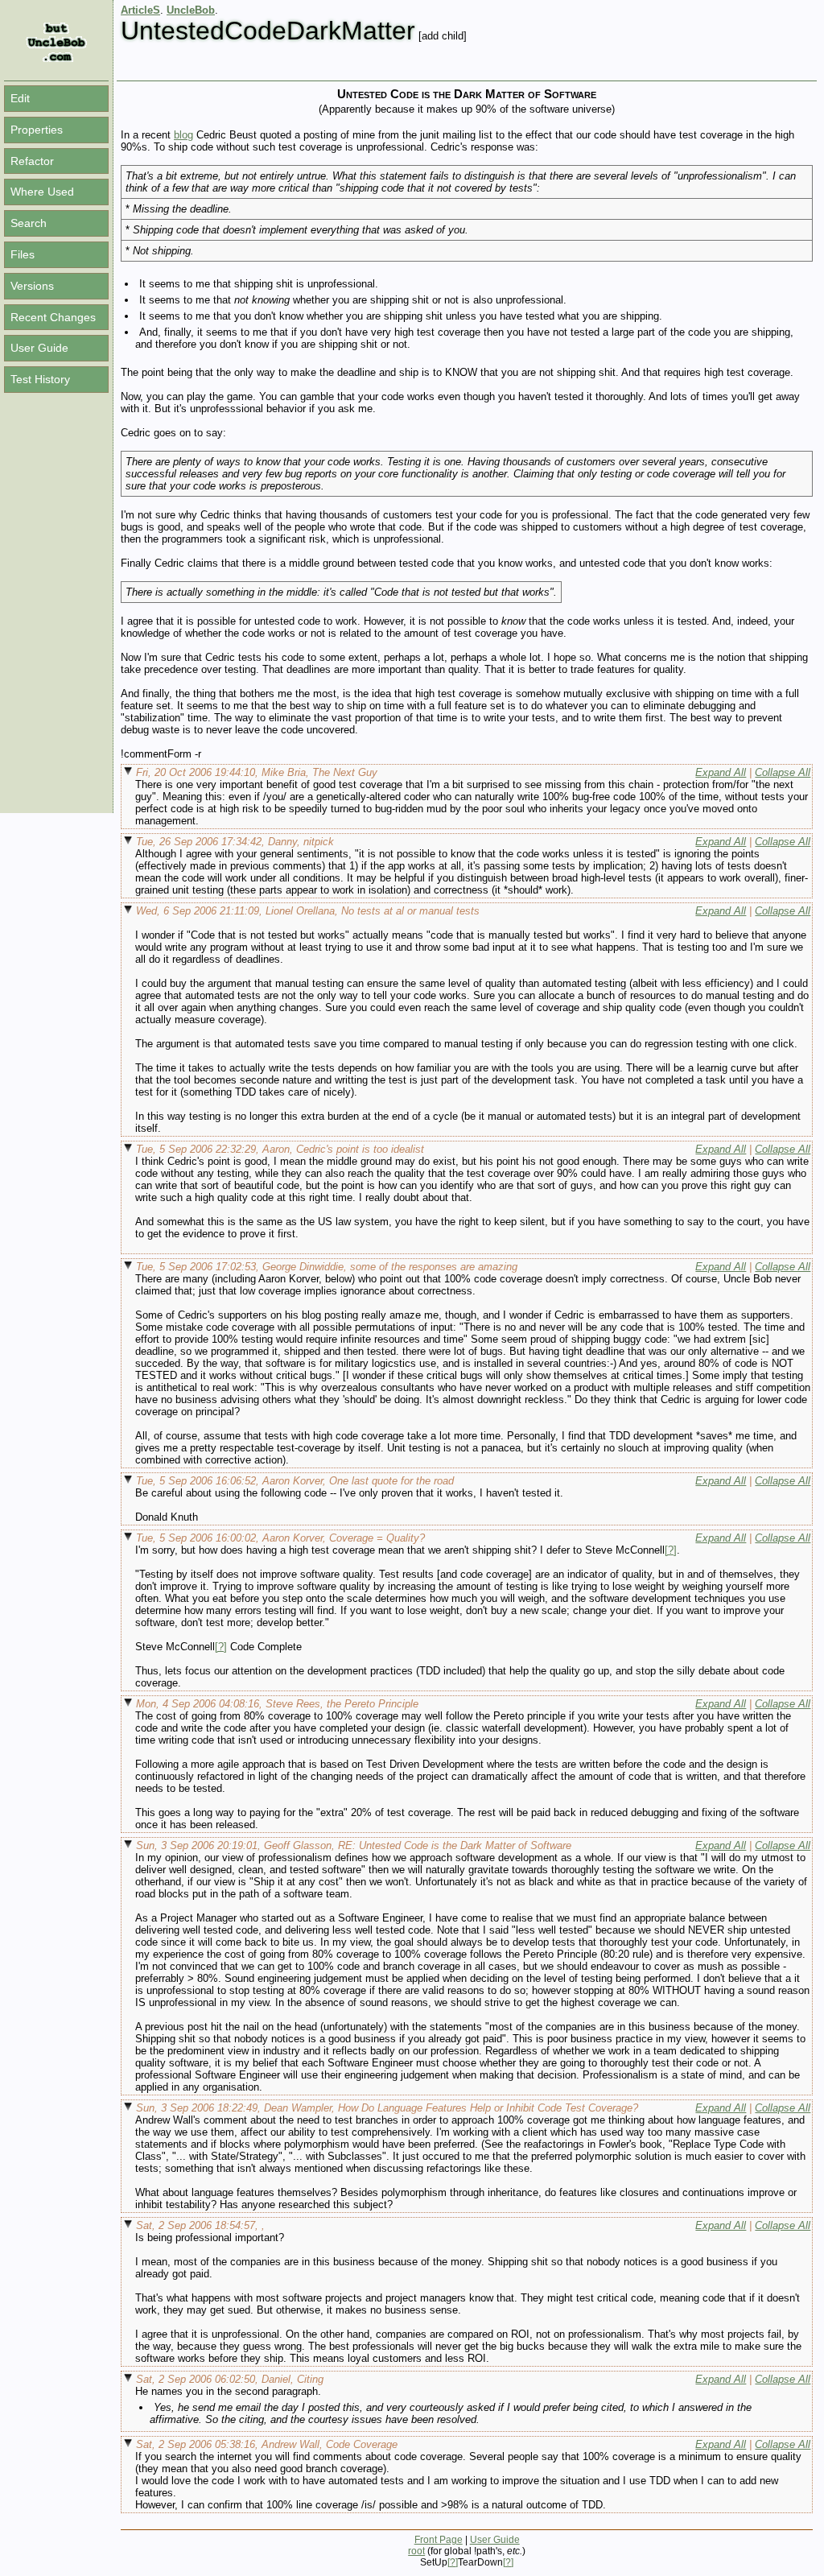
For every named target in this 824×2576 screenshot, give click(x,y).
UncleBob (191, 10)
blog (183, 135)
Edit (20, 98)
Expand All (721, 772)
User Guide (39, 348)
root (416, 2551)
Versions (32, 286)
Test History (40, 379)
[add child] (443, 36)
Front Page (439, 2540)
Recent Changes (53, 317)
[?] (671, 1550)
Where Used (42, 192)
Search (29, 223)
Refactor (32, 161)
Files (23, 254)
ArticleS (140, 10)
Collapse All (783, 772)
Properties (37, 130)
